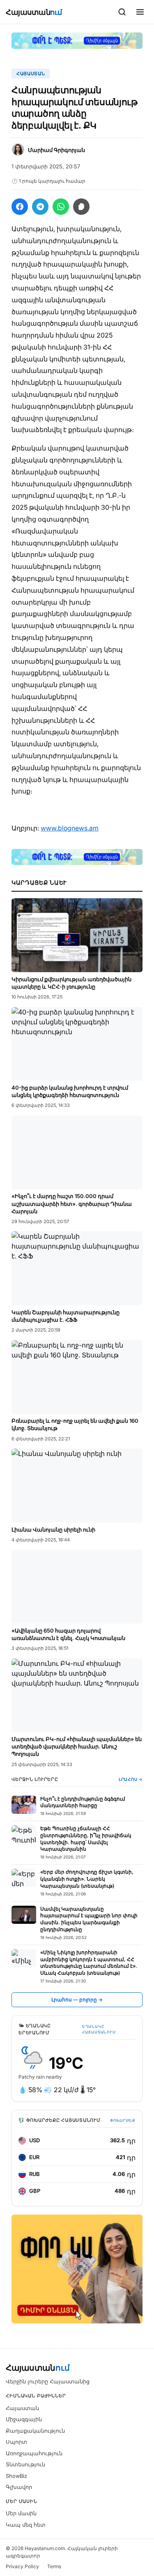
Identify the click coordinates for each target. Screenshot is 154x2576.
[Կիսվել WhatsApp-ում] (61, 207)
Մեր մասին (21, 2513)
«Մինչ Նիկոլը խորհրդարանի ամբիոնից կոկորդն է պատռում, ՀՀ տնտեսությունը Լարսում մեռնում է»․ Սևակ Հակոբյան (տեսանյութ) (89, 1963)
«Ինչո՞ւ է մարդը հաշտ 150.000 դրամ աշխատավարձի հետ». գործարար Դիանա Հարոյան (72, 1203)
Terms (54, 2566)
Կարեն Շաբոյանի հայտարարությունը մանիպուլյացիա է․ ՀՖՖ (66, 1316)
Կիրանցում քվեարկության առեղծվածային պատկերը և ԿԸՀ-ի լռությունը (71, 983)
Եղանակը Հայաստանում (99, 2029)
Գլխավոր (19, 2487)
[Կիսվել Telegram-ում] (40, 207)
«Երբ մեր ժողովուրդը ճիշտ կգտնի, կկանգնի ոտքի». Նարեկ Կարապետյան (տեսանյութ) (87, 1879)
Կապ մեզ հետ (26, 2525)
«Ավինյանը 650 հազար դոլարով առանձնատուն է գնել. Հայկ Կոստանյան (68, 1634)
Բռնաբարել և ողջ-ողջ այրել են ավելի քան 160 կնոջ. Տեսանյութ (75, 1424)
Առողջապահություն (34, 2453)
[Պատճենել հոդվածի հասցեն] (81, 207)
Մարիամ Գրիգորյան (56, 150)
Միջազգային (24, 2419)
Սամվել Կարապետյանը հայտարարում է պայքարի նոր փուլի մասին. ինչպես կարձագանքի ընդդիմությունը (89, 1919)
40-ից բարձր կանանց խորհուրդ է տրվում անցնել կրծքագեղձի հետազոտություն (70, 1091)
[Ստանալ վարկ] (77, 2269)
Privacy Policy (22, 2566)
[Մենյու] (140, 12)
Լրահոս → (131, 1779)
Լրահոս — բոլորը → (77, 2000)
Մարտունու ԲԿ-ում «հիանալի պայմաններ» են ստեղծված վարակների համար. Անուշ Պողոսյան (77, 1746)
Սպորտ (16, 2442)
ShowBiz (16, 2476)
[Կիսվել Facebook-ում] (20, 207)
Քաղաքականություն (35, 2431)
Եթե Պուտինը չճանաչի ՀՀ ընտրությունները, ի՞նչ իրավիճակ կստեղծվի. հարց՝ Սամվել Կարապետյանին (86, 1839)
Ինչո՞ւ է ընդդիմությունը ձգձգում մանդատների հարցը (83, 1802)
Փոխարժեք (123, 2120)
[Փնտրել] (122, 12)
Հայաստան (34, 12)
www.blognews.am (70, 828)
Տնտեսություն (25, 2464)
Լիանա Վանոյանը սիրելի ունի (53, 1529)
